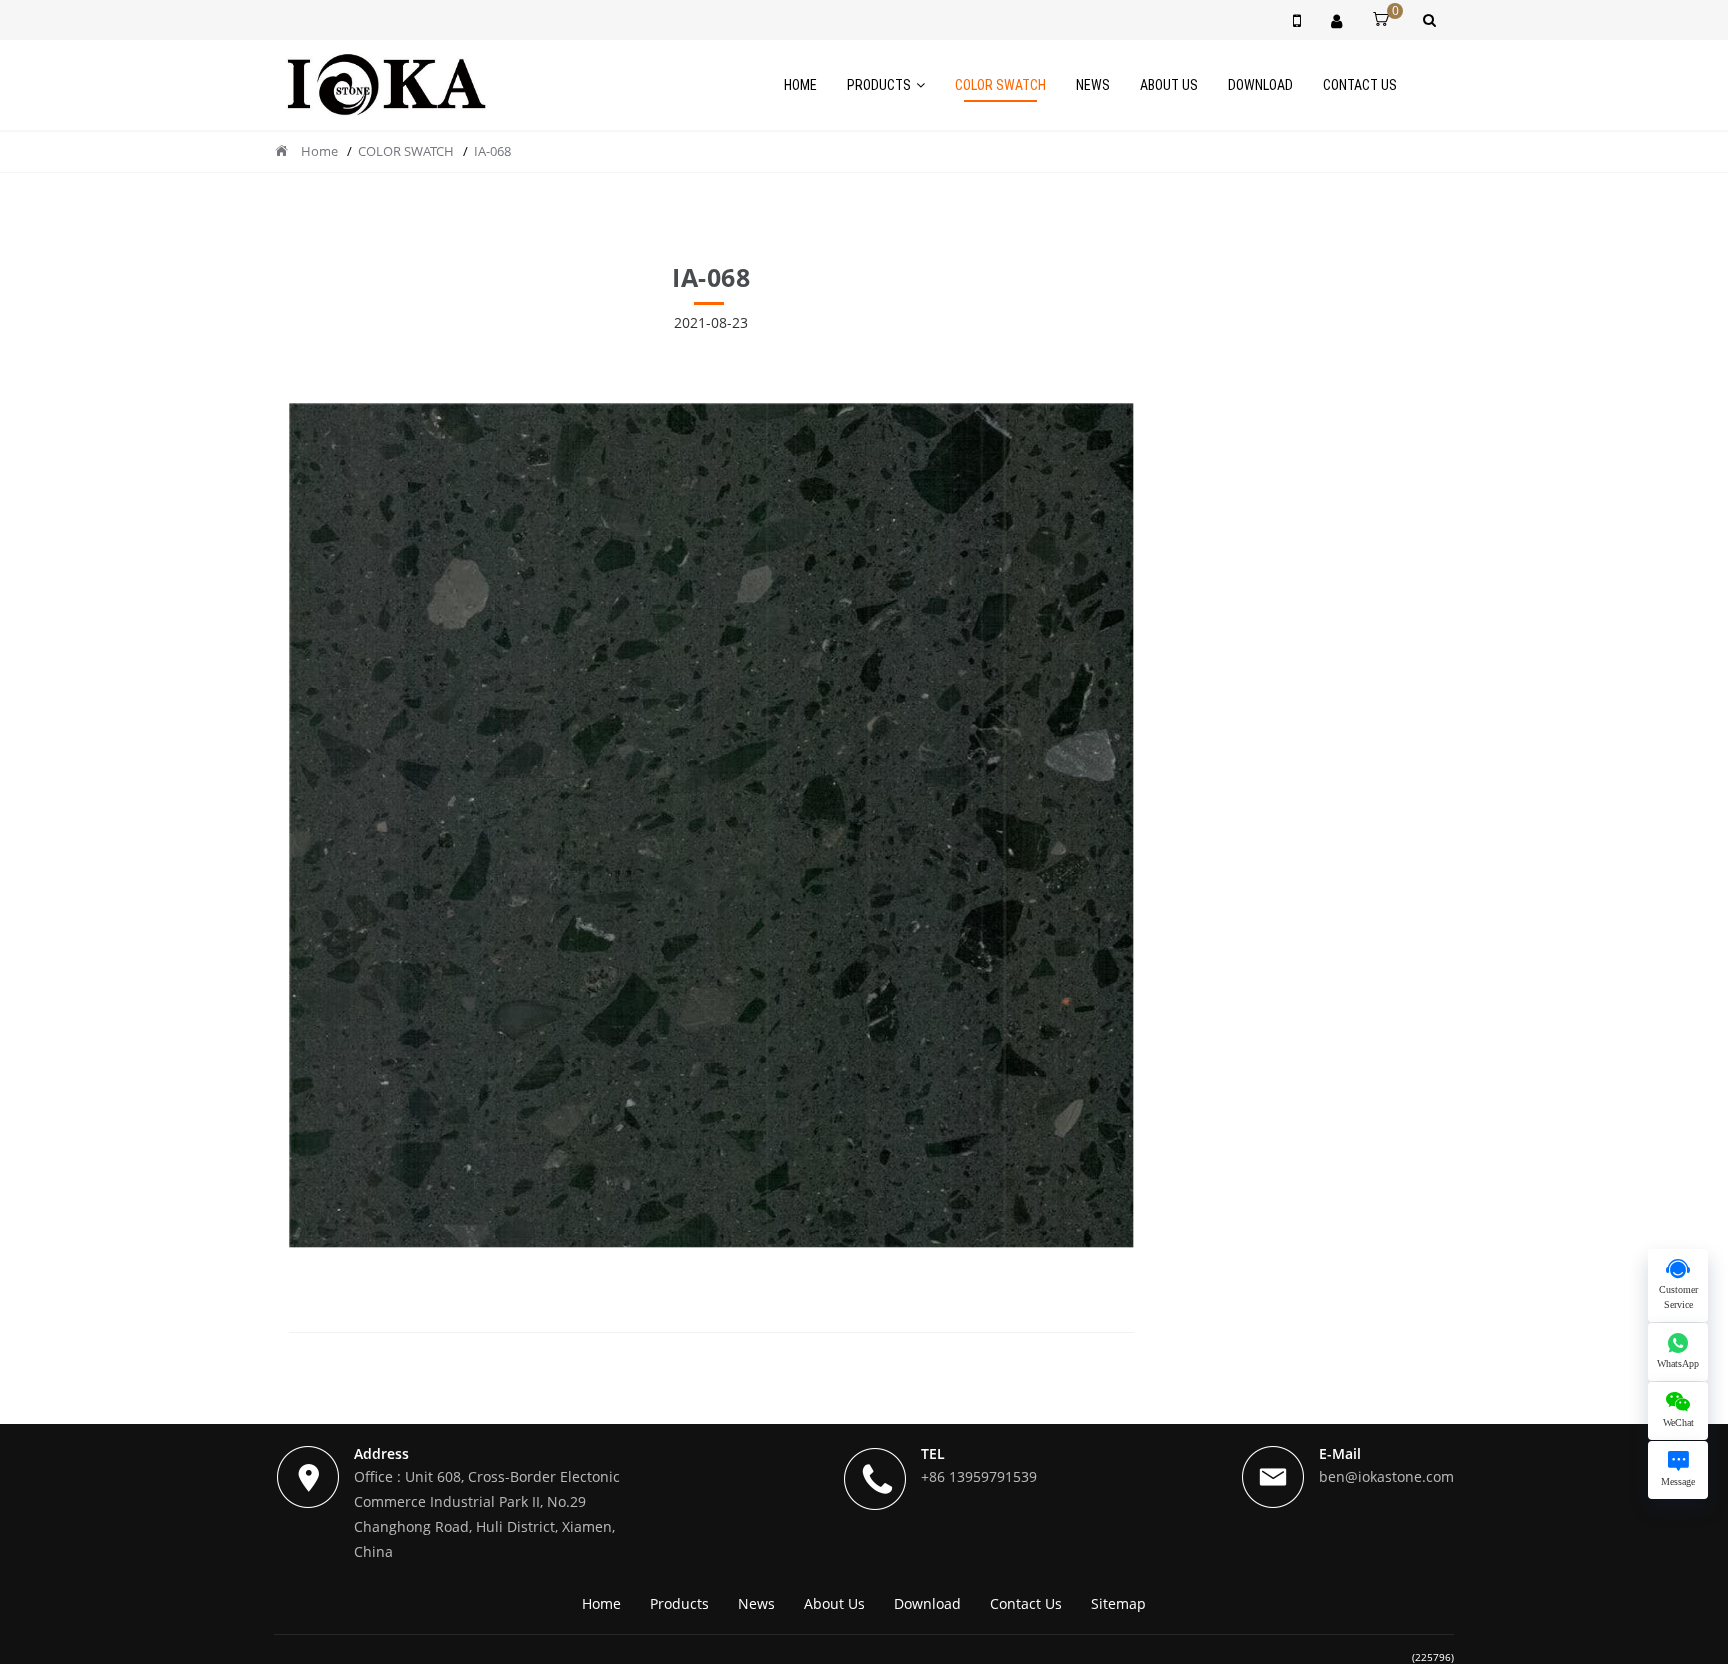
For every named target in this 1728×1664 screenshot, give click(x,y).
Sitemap (1118, 1603)
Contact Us (1360, 85)
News (1093, 85)
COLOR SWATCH (1000, 85)
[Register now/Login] (1336, 20)
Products (879, 85)
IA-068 (492, 151)
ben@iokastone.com (1386, 1476)
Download (1260, 85)
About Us (1169, 85)
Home (800, 85)
